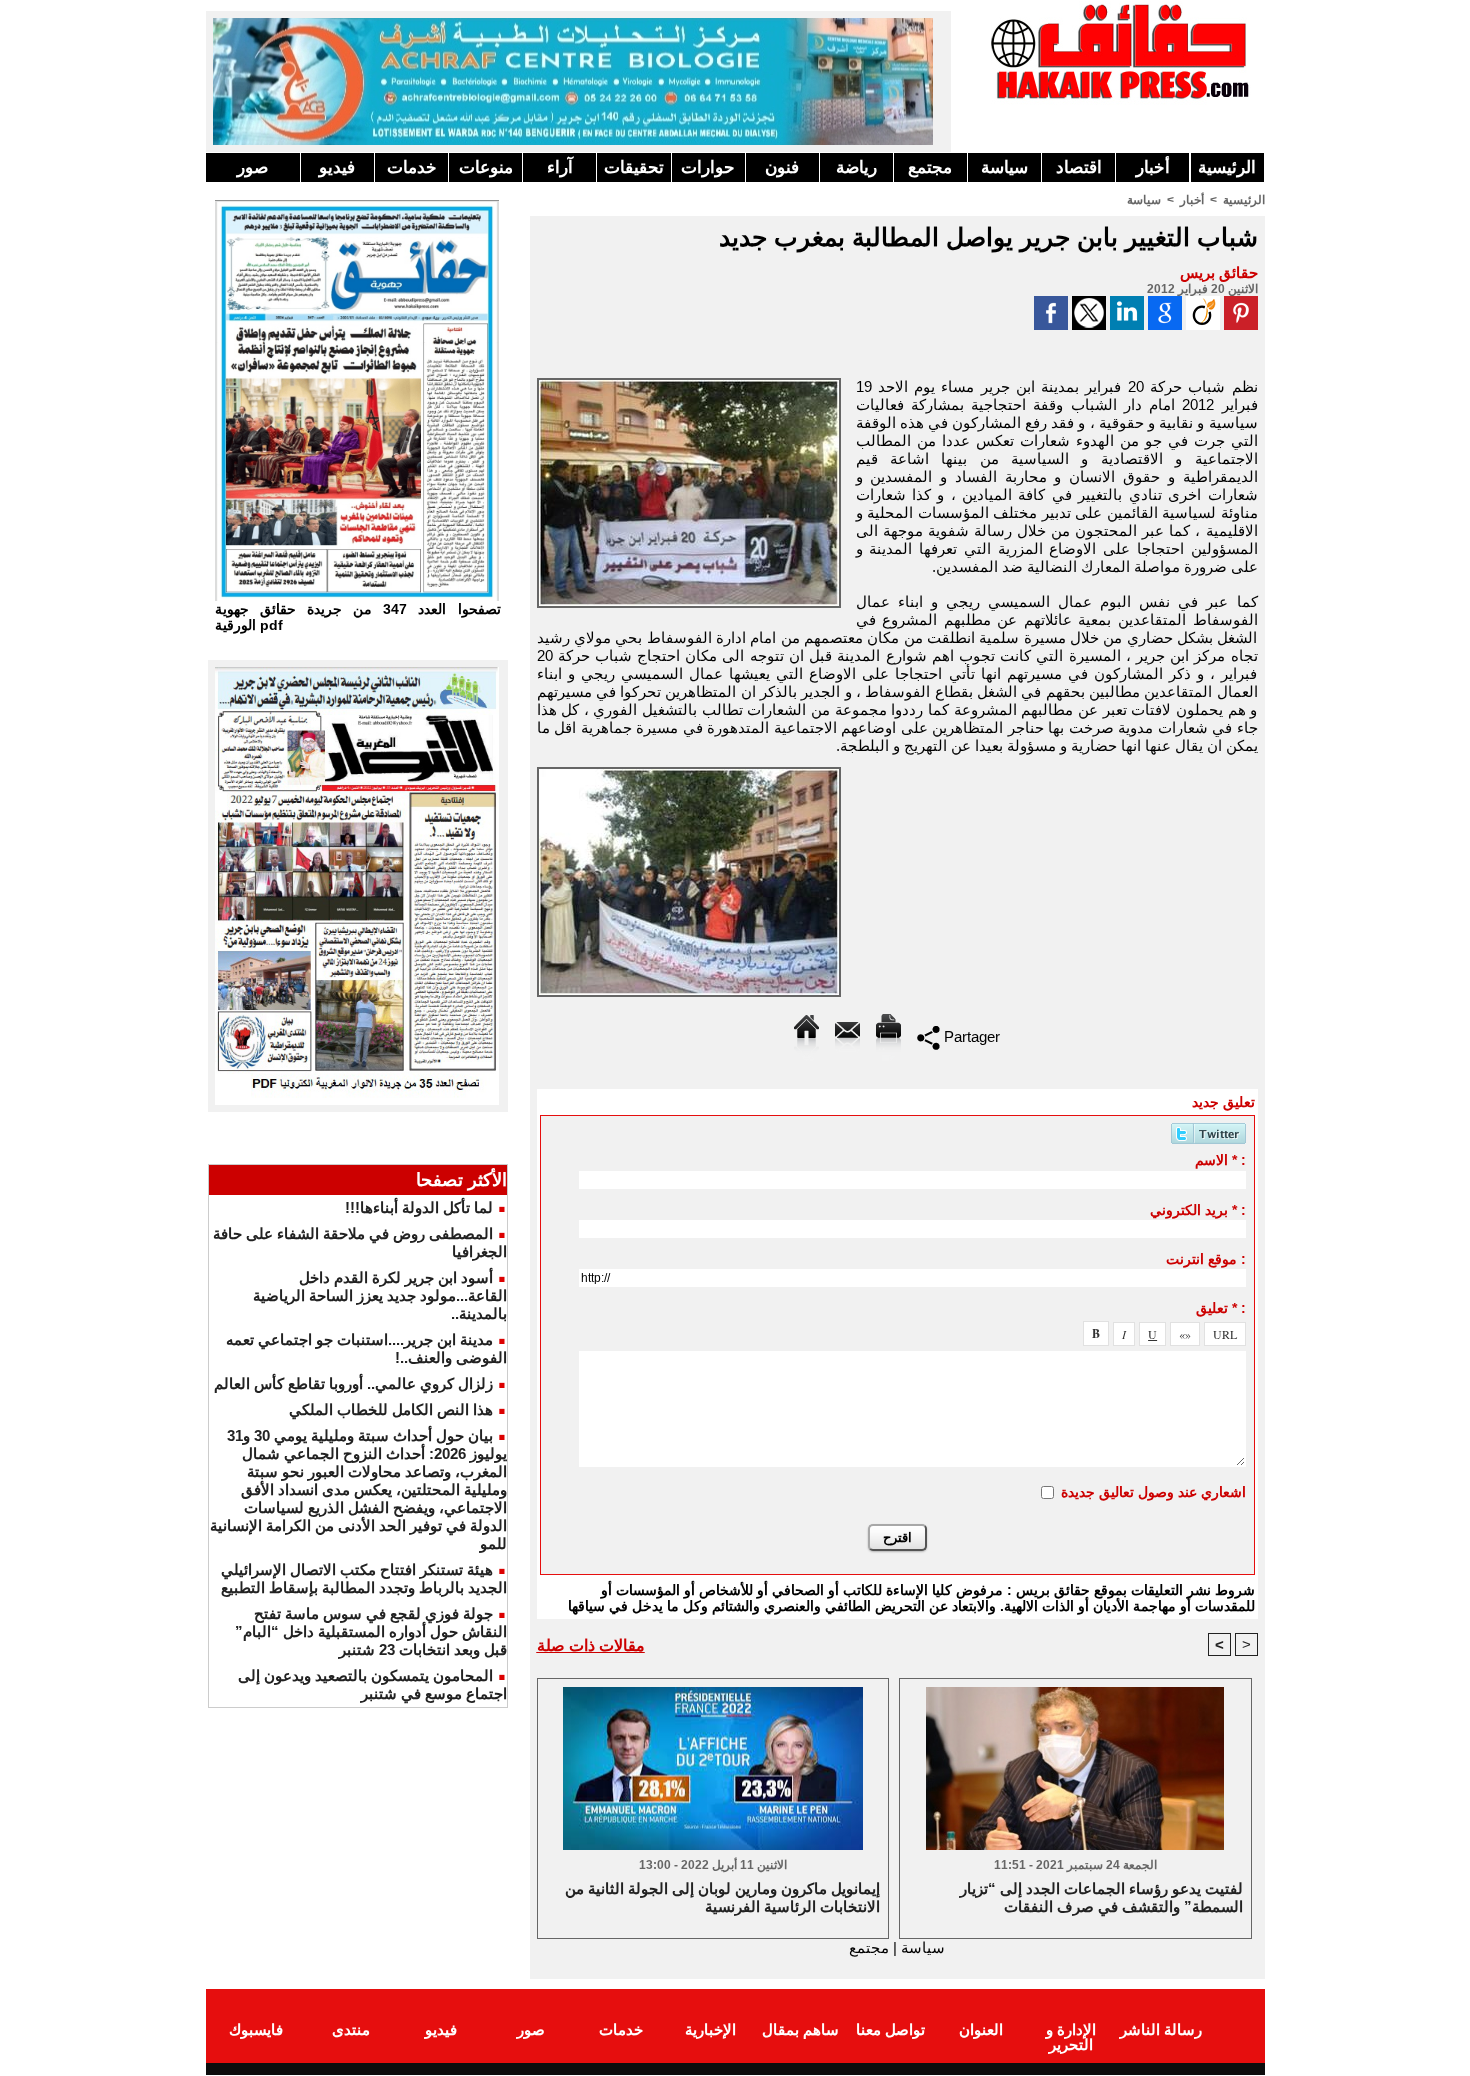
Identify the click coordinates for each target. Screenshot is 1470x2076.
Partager (970, 1036)
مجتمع (930, 167)
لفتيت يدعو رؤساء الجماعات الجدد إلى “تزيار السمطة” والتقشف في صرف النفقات (1101, 1897)
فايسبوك (256, 2029)
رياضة (856, 167)
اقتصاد (1079, 167)
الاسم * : (1220, 1160)
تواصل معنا (890, 2029)
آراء (560, 167)
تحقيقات (634, 167)
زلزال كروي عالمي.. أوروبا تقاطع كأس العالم (353, 1383)
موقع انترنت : (1206, 1259)
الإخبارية (710, 2029)
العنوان (981, 2029)
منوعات (486, 167)
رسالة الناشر (1161, 2029)
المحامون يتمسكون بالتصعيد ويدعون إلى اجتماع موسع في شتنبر (372, 1684)
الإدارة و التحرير (1071, 2037)
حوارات (708, 167)
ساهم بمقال (800, 2029)
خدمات (412, 167)
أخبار (1153, 167)
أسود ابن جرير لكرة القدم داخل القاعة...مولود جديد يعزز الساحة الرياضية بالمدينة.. (380, 1295)
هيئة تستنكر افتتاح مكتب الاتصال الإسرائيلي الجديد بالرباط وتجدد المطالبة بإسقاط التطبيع (364, 1578)
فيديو (337, 167)
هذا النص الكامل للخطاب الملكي (391, 1409)
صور (252, 167)
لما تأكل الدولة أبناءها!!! (419, 1207)
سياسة (1004, 167)
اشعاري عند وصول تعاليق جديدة (1153, 1492)
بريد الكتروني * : (1198, 1210)
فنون (782, 167)
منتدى (351, 2029)
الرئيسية (1227, 167)
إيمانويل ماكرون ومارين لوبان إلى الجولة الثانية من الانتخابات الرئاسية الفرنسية (722, 1897)
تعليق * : (1221, 1308)
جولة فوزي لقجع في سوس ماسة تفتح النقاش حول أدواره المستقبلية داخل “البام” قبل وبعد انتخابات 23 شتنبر (371, 1631)
